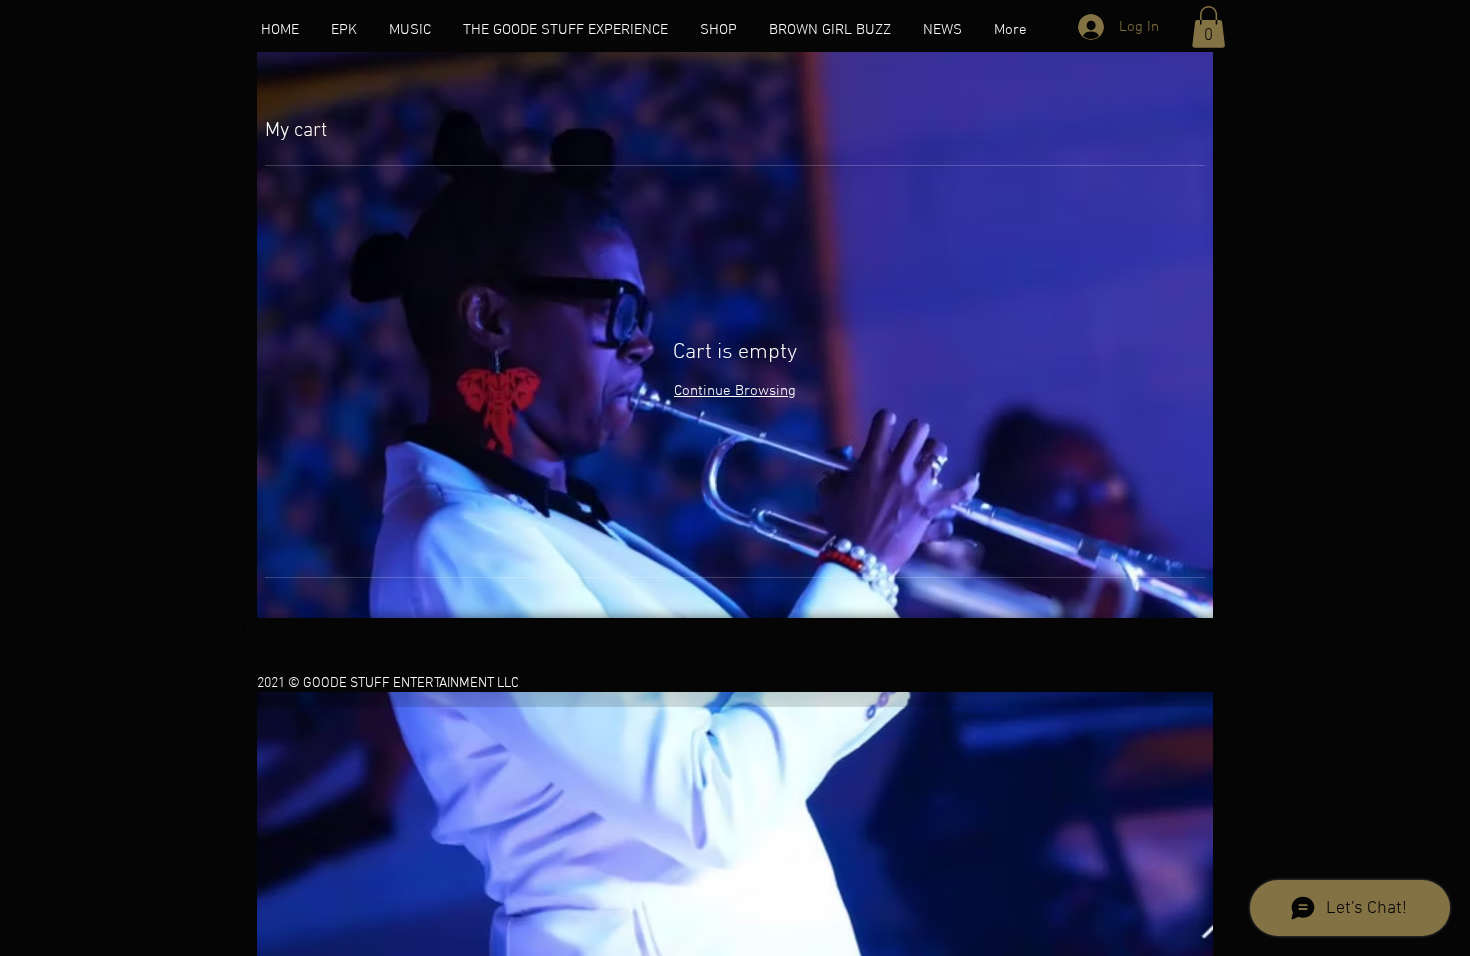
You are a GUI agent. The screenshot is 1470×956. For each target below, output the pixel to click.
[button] (1208, 27)
